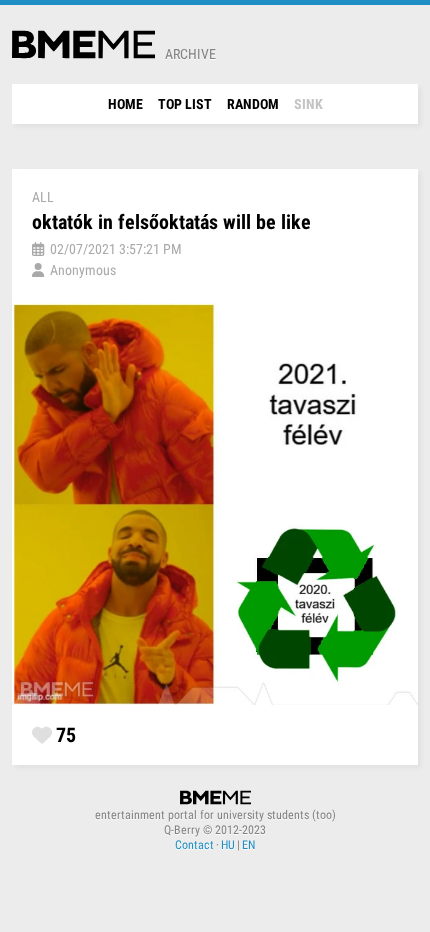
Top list (185, 104)
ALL (43, 197)
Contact (194, 845)
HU (228, 845)
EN (248, 845)
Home (125, 104)
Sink (308, 104)
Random (253, 104)
